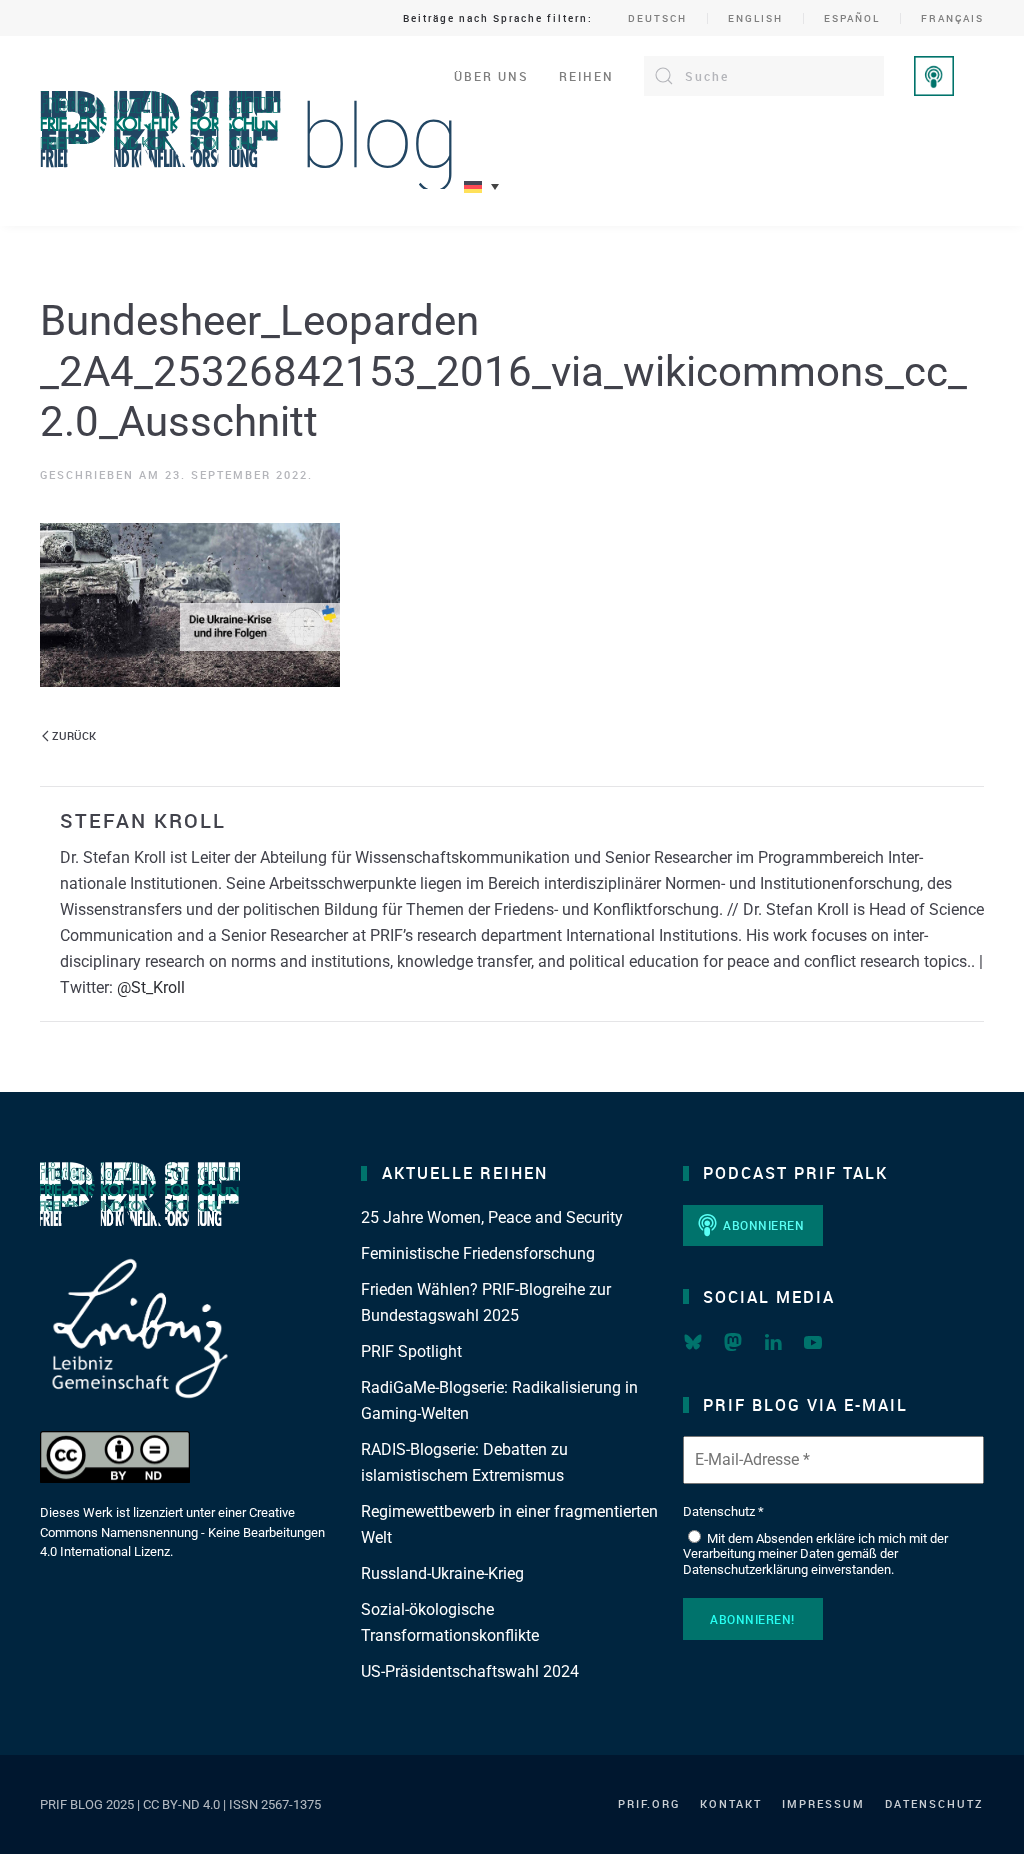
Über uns (491, 76)
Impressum (823, 1803)
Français (952, 18)
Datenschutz (934, 1803)
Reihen (586, 76)
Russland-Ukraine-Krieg (442, 1573)
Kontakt (731, 1803)
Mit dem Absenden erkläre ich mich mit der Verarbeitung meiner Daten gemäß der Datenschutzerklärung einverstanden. (815, 1554)
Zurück (74, 735)
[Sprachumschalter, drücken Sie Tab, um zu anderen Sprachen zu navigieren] (481, 186)
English (755, 18)
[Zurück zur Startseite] (247, 131)
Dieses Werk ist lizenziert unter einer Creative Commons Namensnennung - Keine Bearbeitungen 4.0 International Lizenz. (182, 1532)
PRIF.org (649, 1803)
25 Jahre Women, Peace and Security (492, 1217)
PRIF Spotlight (411, 1351)
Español (852, 18)
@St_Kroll (151, 987)
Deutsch (657, 18)
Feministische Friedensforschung (478, 1253)
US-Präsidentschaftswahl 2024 (470, 1671)
